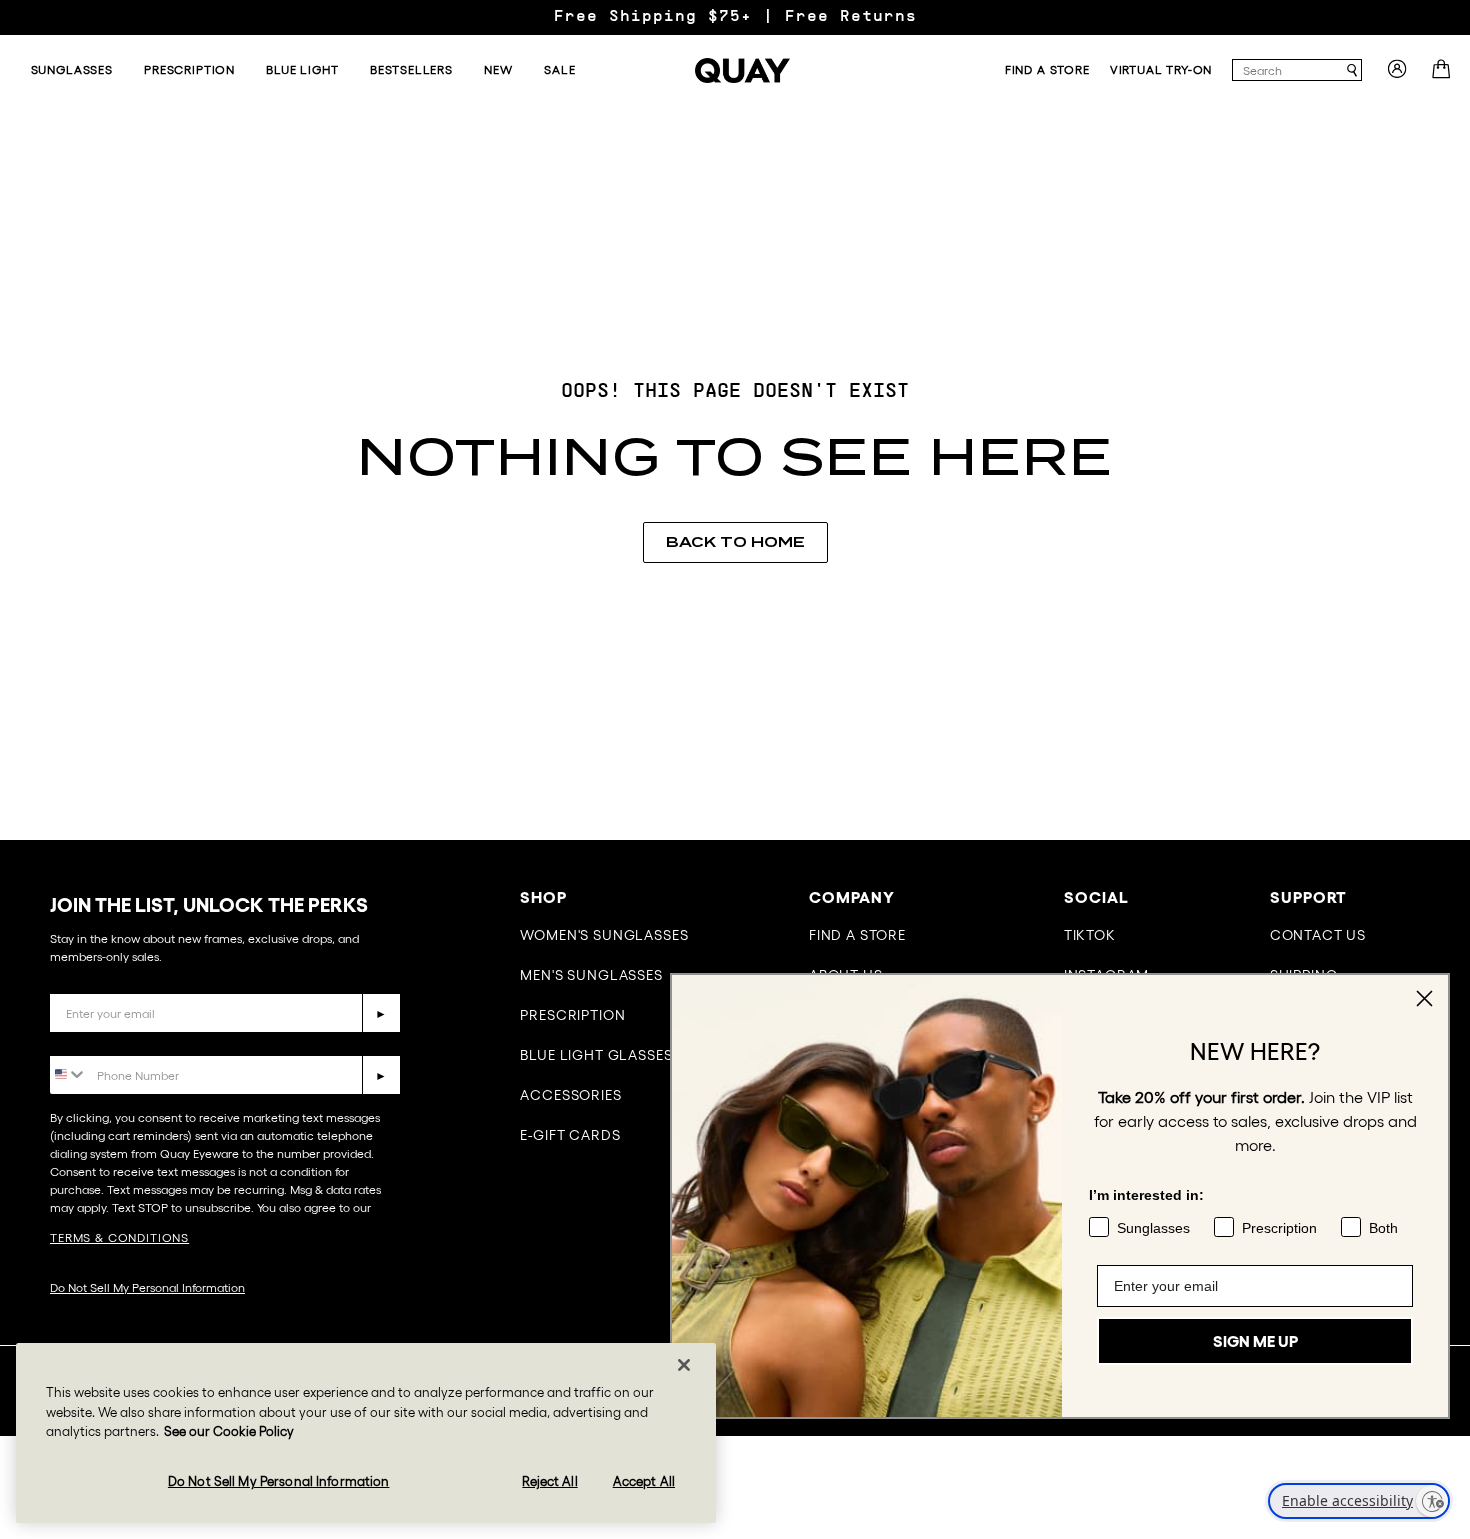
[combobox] (1288, 70)
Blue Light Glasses (596, 1055)
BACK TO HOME (735, 542)
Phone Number (107, 1040)
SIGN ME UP (1255, 1341)
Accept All (644, 1481)
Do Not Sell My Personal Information (147, 1287)
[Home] (742, 70)
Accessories (570, 1095)
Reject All (549, 1481)
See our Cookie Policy (229, 1431)
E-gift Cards (570, 1135)
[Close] (684, 1365)
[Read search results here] (1352, 70)
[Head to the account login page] (1397, 75)
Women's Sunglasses (604, 935)
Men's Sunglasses (591, 975)
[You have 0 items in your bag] (1443, 75)
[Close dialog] (1424, 998)
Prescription (572, 1015)
